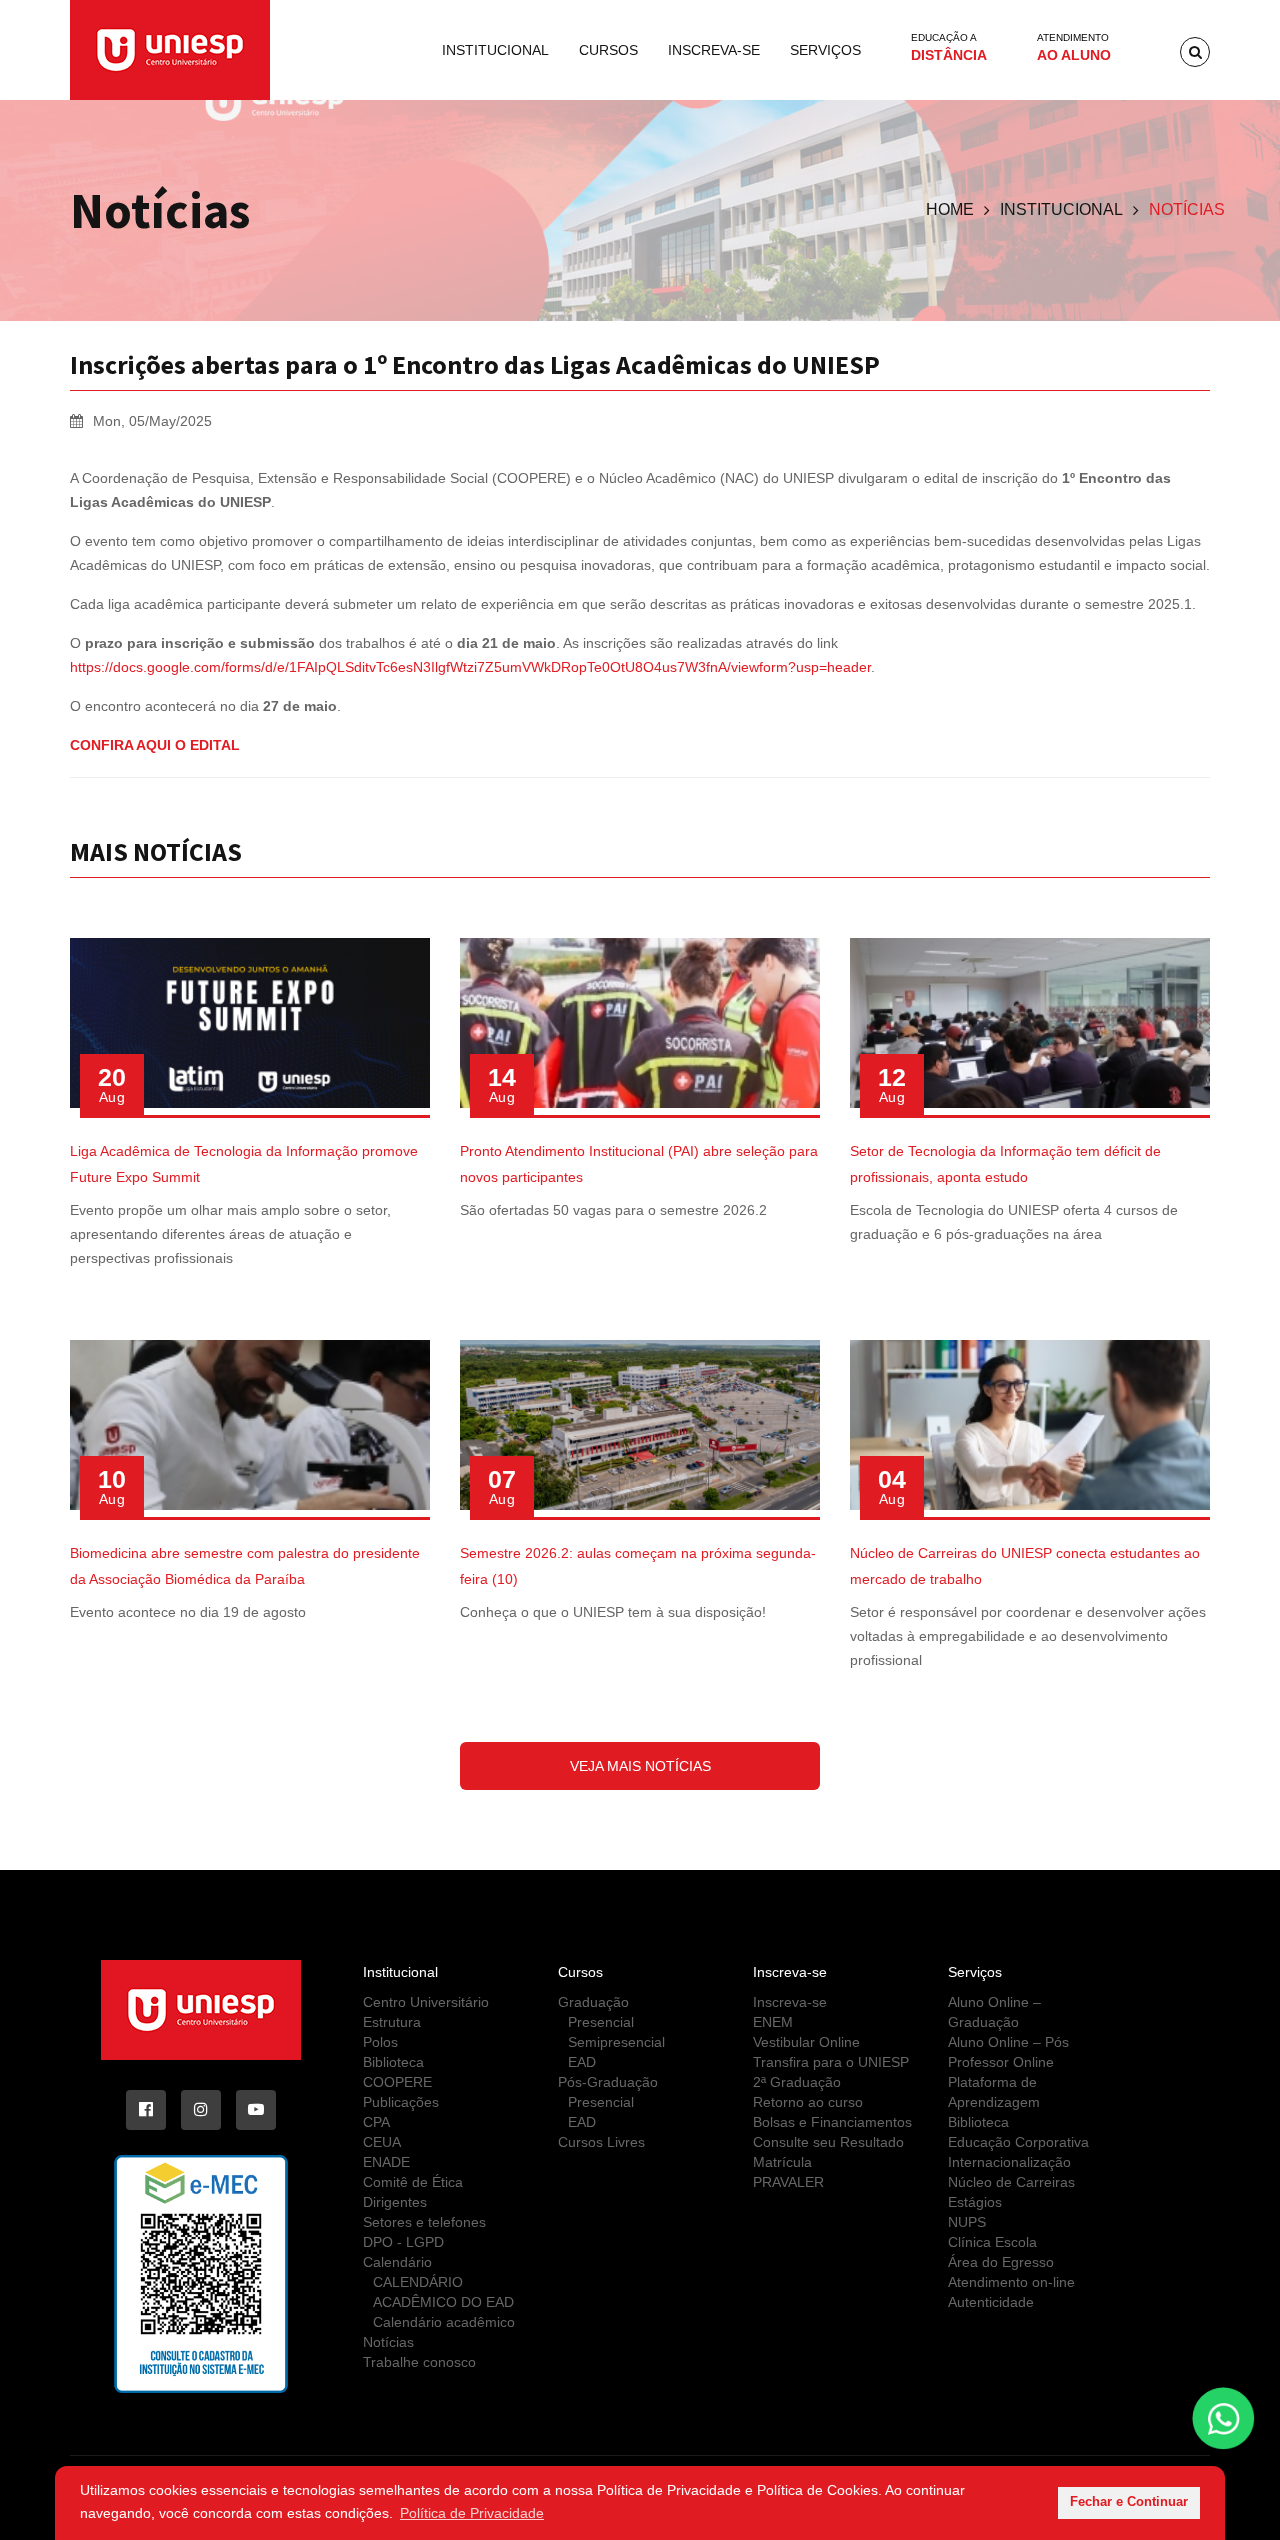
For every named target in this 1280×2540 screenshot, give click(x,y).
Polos (380, 2042)
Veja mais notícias (640, 1766)
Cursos (608, 50)
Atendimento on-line (1011, 2282)
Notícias (388, 2342)
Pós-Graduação (608, 2082)
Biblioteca (393, 2062)
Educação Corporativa (1018, 2142)
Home (950, 209)
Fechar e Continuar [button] (1129, 2502)
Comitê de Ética (413, 2182)
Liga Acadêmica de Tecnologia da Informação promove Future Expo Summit (244, 1164)
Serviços (825, 50)
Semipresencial (616, 2042)
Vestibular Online (806, 2042)
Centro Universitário (426, 2002)
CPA (376, 2122)
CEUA (382, 2142)
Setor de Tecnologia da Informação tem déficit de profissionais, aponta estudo (1005, 1164)
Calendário (397, 2262)
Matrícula (782, 2162)
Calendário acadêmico (444, 2322)
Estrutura (392, 2022)
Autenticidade (991, 2302)
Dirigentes (395, 2202)
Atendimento (1074, 47)
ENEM (773, 2022)
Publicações (401, 2102)
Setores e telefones (424, 2222)
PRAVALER (788, 2182)
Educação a (949, 47)
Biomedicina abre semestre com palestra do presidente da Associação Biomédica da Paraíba (245, 1566)
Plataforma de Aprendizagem (994, 2092)
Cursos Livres (601, 2142)
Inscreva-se (714, 50)
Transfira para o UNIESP (831, 2062)
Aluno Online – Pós (1008, 2042)
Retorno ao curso (808, 2102)
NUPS (967, 2222)
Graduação (593, 2002)
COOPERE (397, 2082)
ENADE (386, 2162)
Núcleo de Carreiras (1011, 2182)
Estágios (975, 2202)
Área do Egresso (1001, 2262)
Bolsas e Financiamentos (832, 2122)
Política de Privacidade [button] (472, 2513)
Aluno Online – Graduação (994, 2012)
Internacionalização (1009, 2162)
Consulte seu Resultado (828, 2142)
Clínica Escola (992, 2242)
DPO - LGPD (403, 2242)
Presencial (601, 2022)
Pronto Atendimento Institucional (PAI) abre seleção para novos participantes (639, 1164)
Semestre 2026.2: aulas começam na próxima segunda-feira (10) (638, 1566)
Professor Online (1001, 2062)
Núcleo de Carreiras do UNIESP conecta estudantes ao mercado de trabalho (1025, 1566)
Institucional (495, 50)
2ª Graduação (797, 2082)
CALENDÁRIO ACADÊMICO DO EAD (443, 2292)
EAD (582, 2062)
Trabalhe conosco (419, 2362)
